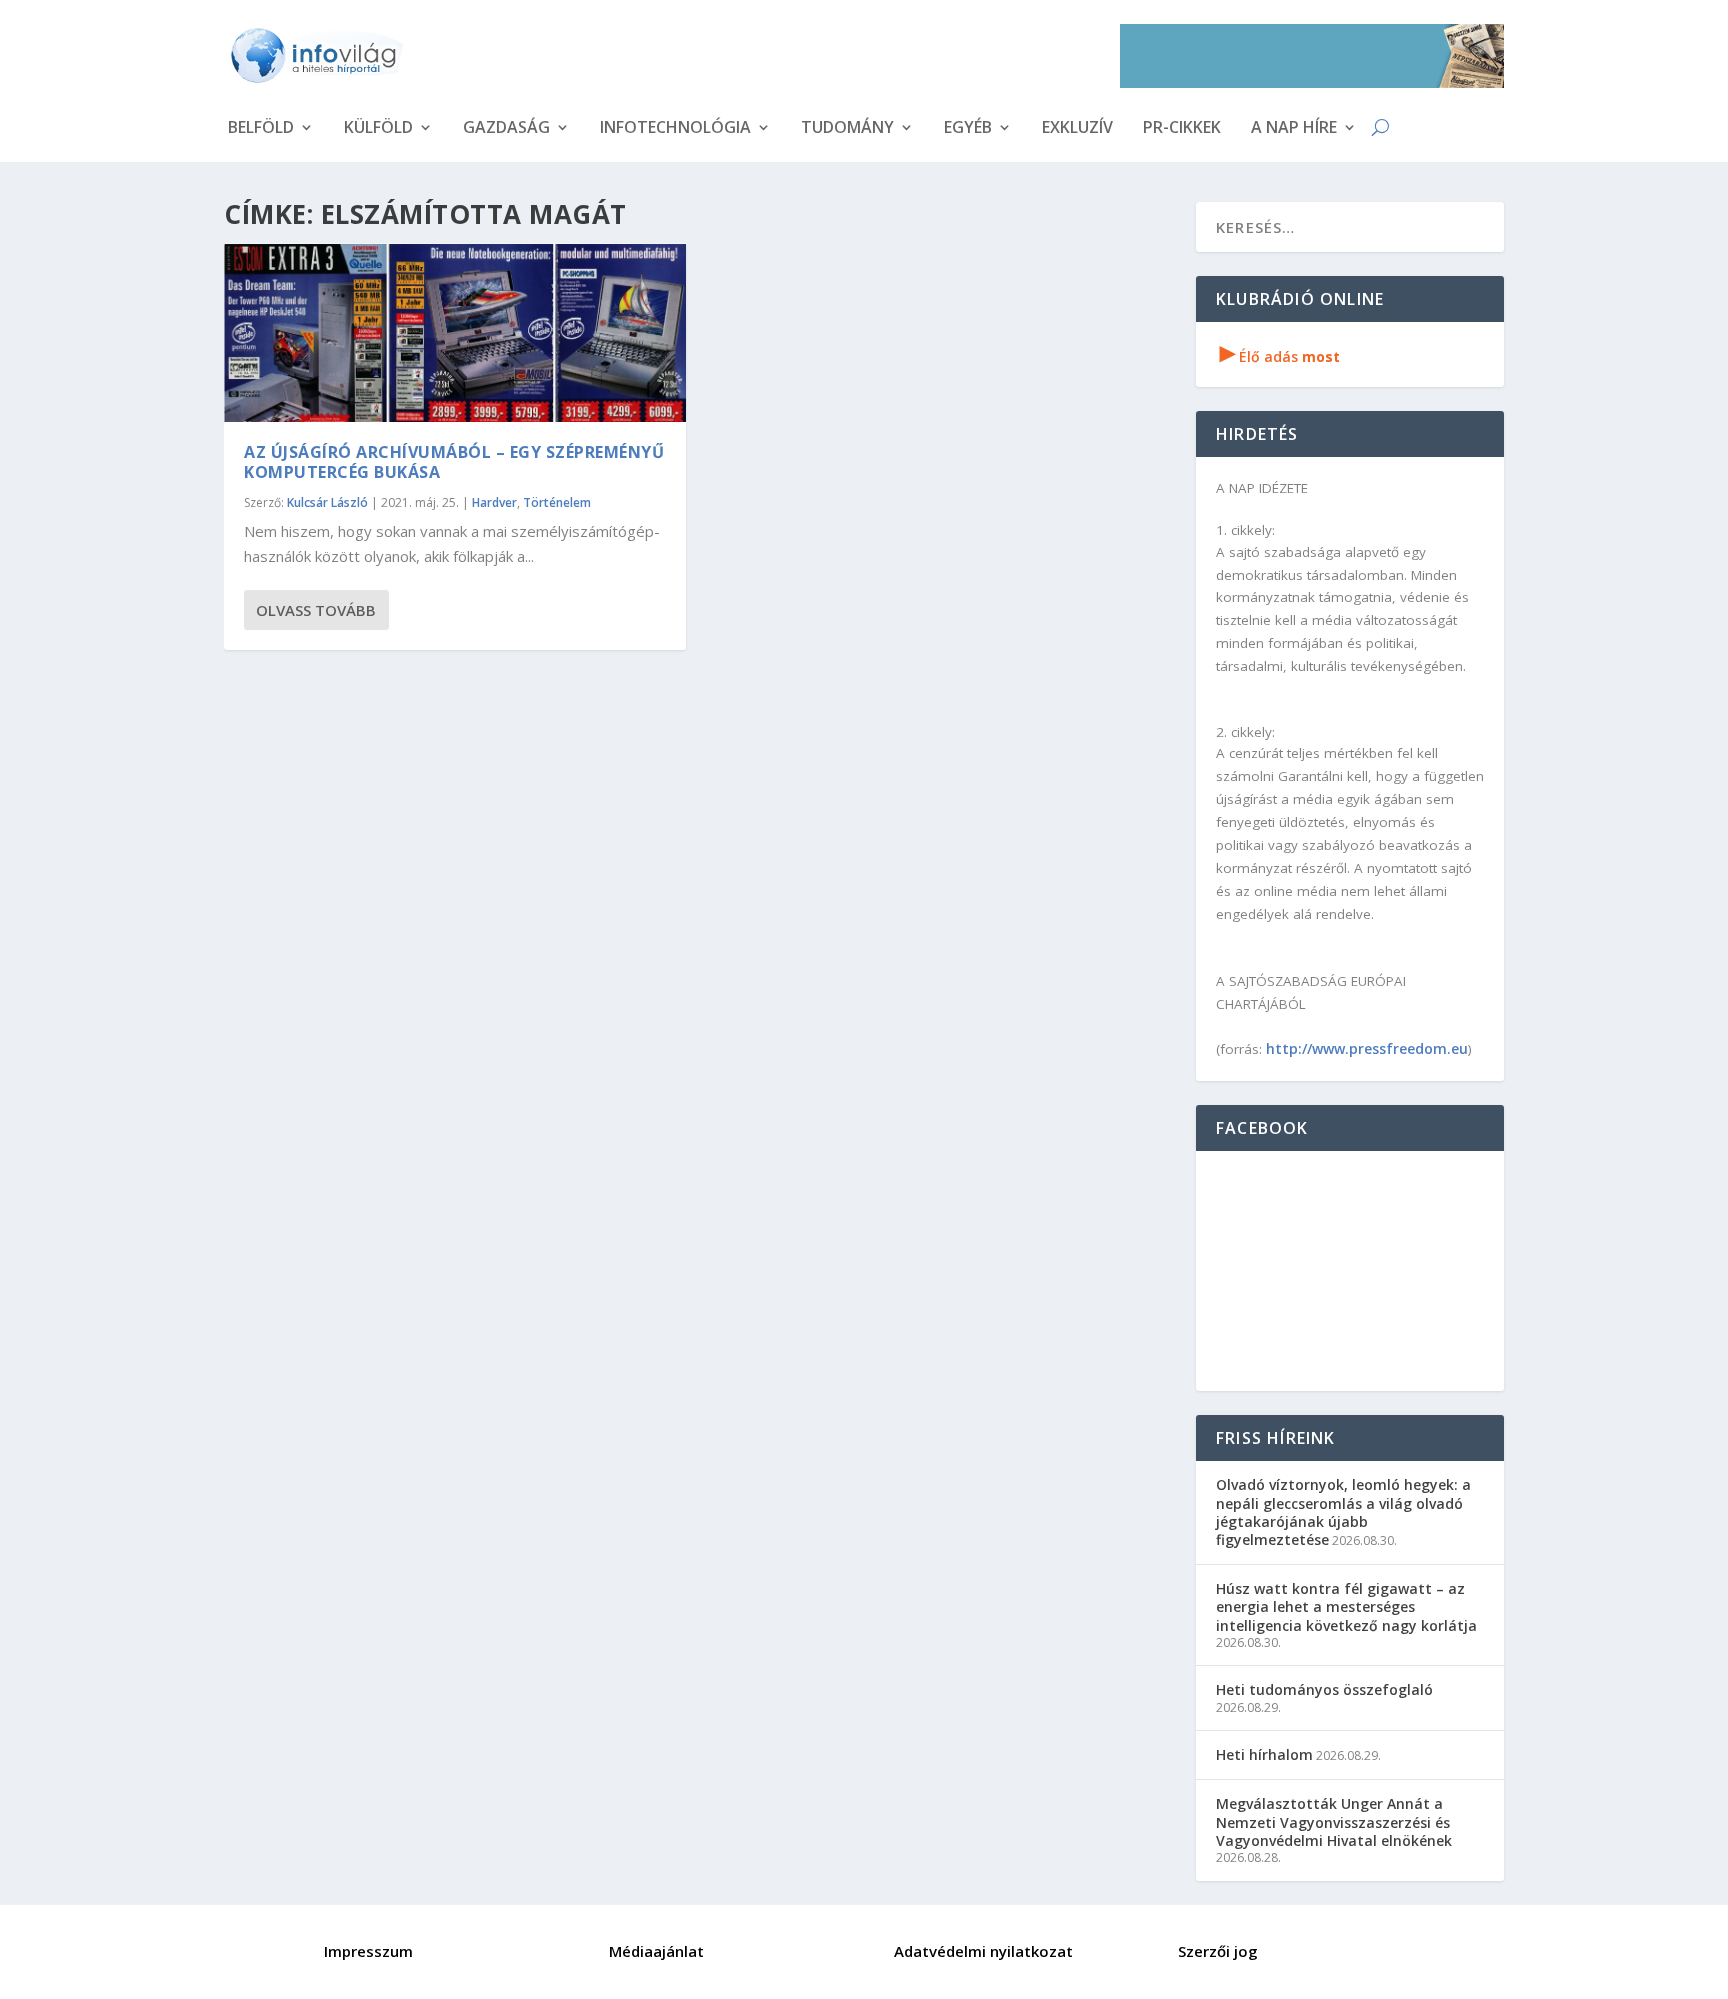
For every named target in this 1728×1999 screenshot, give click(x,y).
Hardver (494, 502)
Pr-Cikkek (1182, 129)
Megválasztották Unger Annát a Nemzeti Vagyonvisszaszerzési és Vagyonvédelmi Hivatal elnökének (1334, 1821)
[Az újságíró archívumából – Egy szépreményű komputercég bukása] (455, 332)
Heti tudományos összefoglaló (1324, 1689)
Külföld (378, 129)
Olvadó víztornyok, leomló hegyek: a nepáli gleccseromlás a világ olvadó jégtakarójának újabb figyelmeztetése (1343, 1512)
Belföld (261, 129)
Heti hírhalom (1264, 1754)
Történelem (557, 502)
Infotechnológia (675, 129)
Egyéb (968, 129)
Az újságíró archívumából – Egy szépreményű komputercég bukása (454, 462)
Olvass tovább (316, 610)
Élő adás (1280, 356)
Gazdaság (506, 129)
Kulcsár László (327, 502)
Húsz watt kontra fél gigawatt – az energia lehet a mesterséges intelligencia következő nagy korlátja (1346, 1606)
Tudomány (847, 129)
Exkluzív (1077, 129)
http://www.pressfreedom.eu (1367, 1048)
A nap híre (1294, 129)
